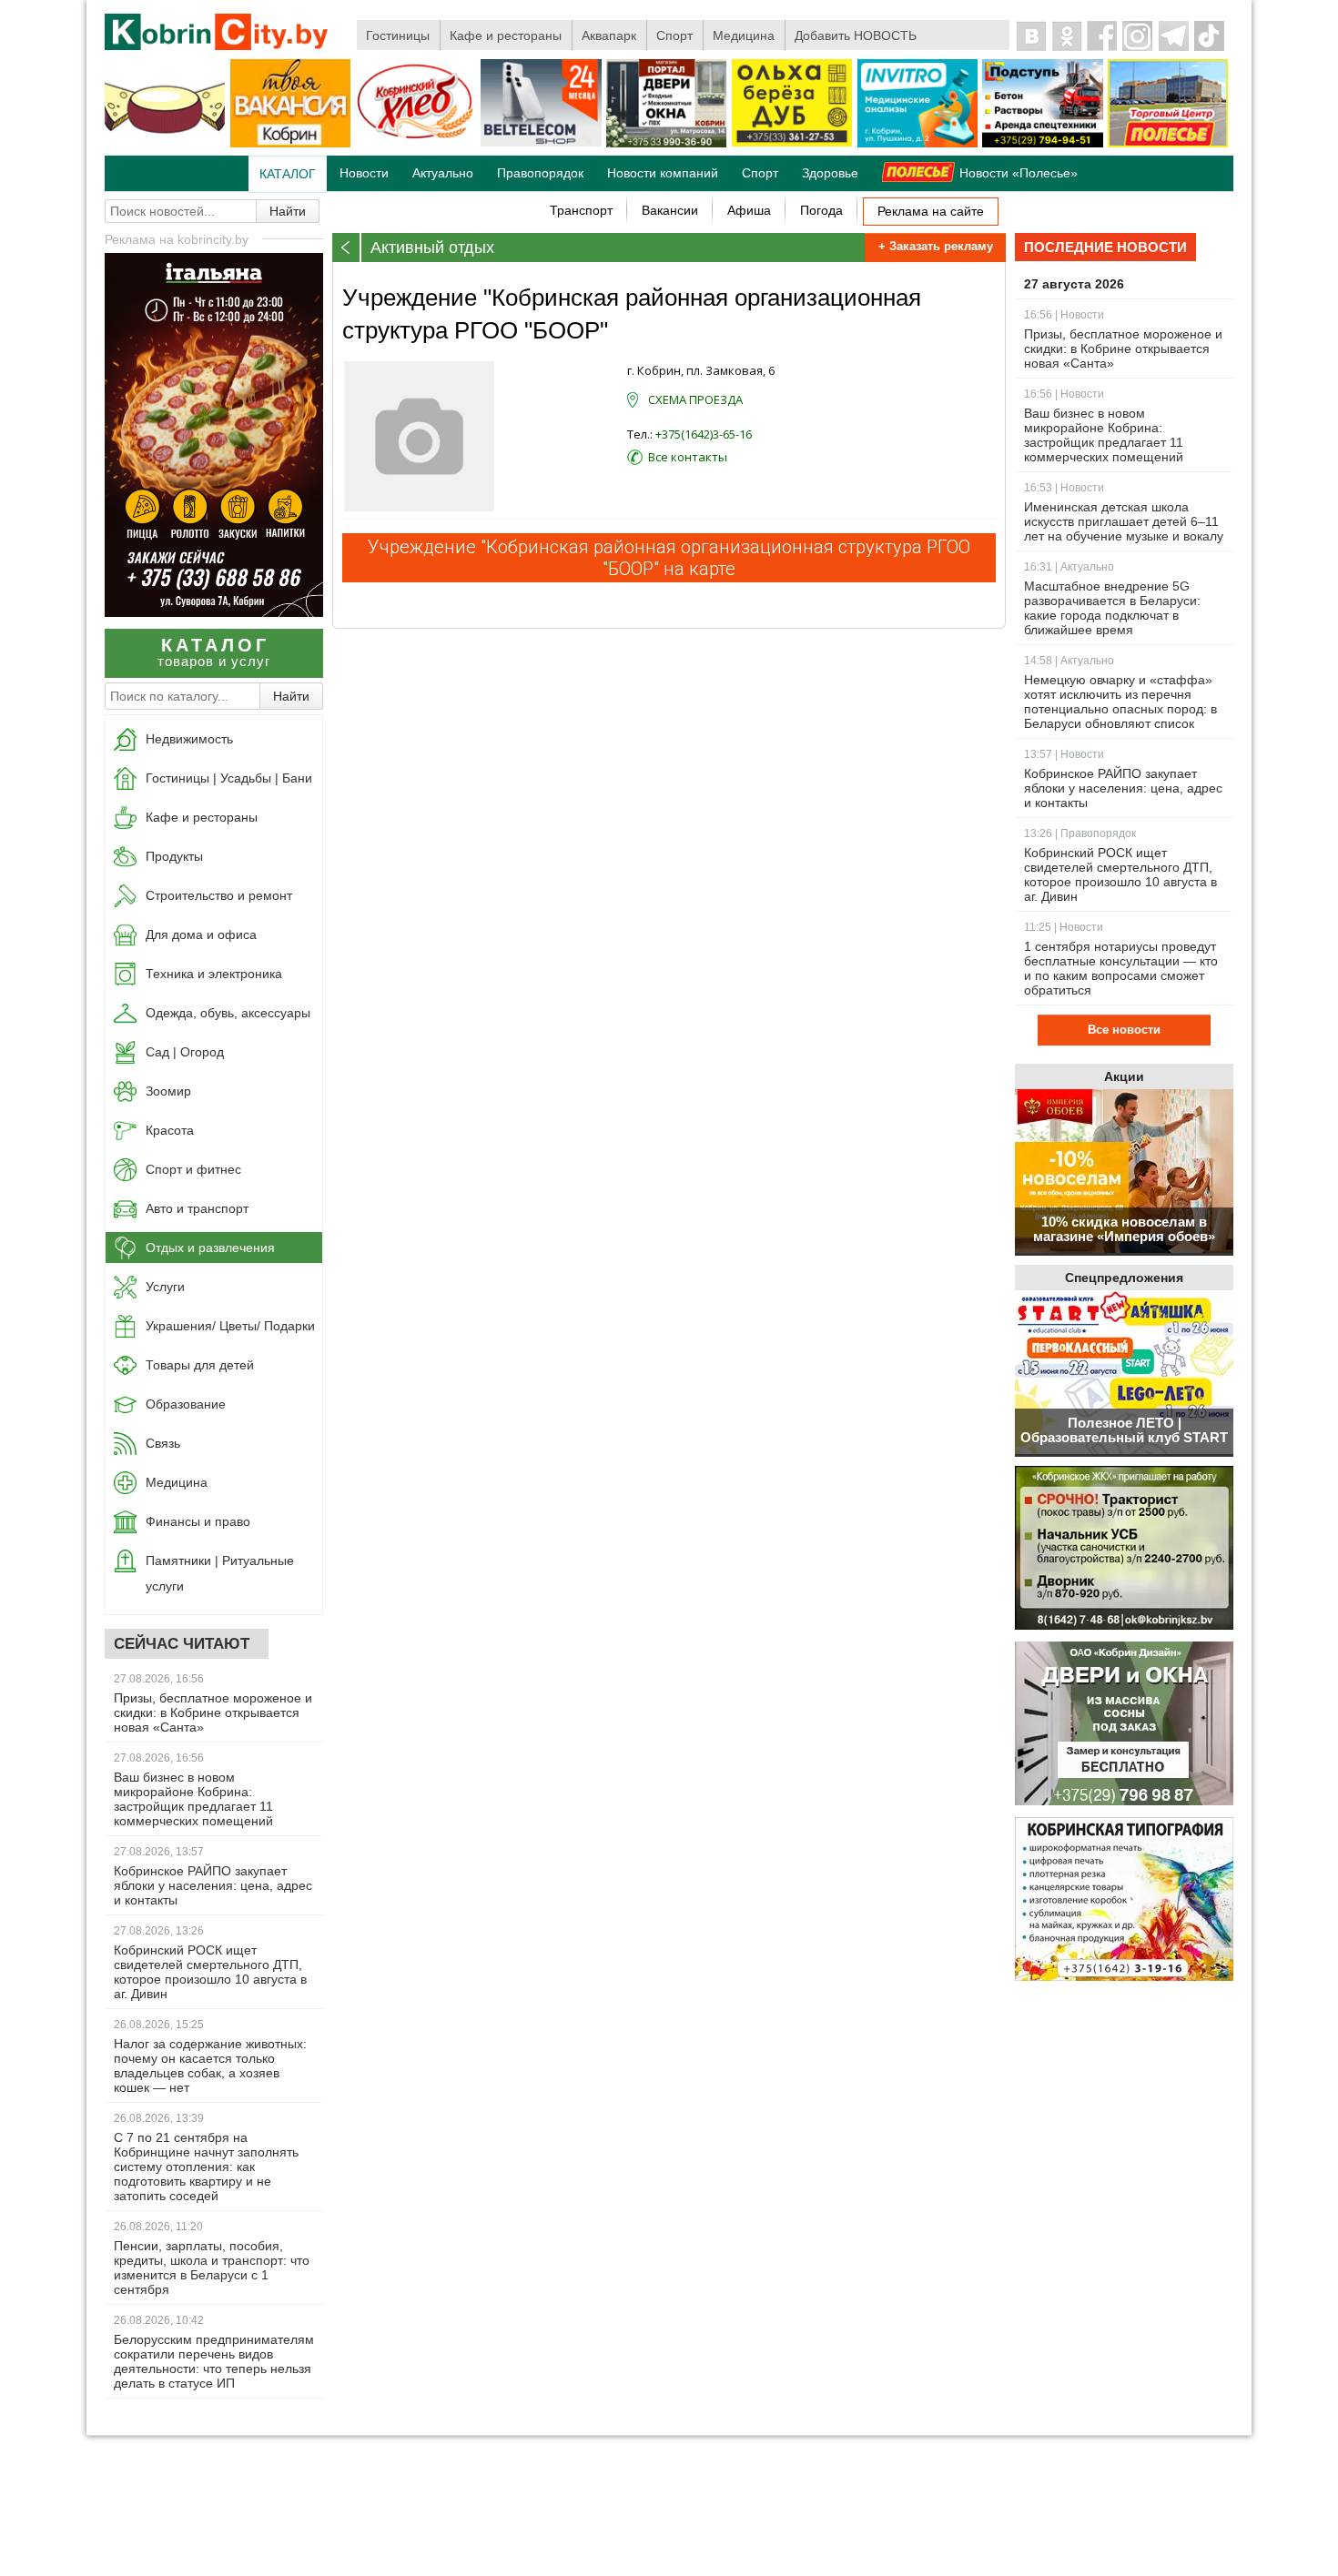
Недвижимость (189, 739)
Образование (186, 1404)
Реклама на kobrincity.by (177, 239)
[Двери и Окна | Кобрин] (666, 144)
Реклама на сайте (931, 211)
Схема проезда (695, 399)
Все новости (1124, 1030)
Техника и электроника (214, 974)
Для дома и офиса (201, 934)
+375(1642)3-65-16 (704, 434)
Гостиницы (398, 35)
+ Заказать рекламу (936, 246)
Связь (163, 1443)
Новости (364, 173)
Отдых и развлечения (210, 1248)
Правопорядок (540, 173)
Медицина (744, 35)
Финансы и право (198, 1521)
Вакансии (670, 210)
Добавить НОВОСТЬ (856, 35)
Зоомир (168, 1091)
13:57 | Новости (1064, 754)
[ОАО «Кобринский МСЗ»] (165, 144)
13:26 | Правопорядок (1080, 833)
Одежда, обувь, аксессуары (228, 1013)
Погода (821, 210)
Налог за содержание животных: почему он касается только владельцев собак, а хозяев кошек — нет (210, 2066)
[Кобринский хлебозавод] (416, 144)
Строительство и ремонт (219, 895)
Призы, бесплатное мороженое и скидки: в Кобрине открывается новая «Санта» (213, 1712)
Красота (170, 1130)
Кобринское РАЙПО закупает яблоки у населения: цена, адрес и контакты (213, 1885)
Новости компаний (663, 173)
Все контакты (688, 457)
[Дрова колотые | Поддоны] (792, 143)
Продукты (174, 856)
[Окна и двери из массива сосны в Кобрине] (1124, 1725)
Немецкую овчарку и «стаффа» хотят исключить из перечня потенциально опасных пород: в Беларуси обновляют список (1120, 702)
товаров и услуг (214, 652)
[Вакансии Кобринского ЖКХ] (1124, 1549)
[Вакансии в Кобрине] (290, 144)
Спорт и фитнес (193, 1169)
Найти (288, 211)
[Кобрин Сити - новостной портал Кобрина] (218, 33)
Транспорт (581, 210)
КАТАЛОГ (288, 174)
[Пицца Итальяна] (214, 612)
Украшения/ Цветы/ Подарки (230, 1326)
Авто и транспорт (197, 1208)
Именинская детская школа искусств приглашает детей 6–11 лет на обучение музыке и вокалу (1124, 521)
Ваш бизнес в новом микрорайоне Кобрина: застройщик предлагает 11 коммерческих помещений (193, 1799)
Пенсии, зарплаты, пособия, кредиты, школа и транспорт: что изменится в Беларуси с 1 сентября (212, 2268)
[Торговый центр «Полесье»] (1168, 144)
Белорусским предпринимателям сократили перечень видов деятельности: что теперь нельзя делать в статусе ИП (214, 2361)
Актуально (443, 173)
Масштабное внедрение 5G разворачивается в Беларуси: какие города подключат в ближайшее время (1112, 608)
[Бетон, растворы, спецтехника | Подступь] (1042, 144)
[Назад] (347, 247)
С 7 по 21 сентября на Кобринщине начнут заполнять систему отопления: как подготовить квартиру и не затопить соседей (206, 2167)
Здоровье (830, 173)
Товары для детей (200, 1365)
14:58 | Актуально (1069, 661)
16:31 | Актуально (1069, 567)
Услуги (165, 1287)
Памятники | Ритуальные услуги (220, 1573)
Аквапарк (609, 35)
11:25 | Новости (1064, 927)
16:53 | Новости (1064, 488)
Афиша (749, 210)
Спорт (674, 35)
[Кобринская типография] (1124, 1900)
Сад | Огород (185, 1052)
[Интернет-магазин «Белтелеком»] (541, 143)
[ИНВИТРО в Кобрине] (917, 144)
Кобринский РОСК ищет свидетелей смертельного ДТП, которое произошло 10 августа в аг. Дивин (210, 1972)
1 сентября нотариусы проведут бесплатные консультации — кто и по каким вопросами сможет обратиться (1121, 968)
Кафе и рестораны (506, 35)
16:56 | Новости (1064, 315)
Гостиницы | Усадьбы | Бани (229, 778)
